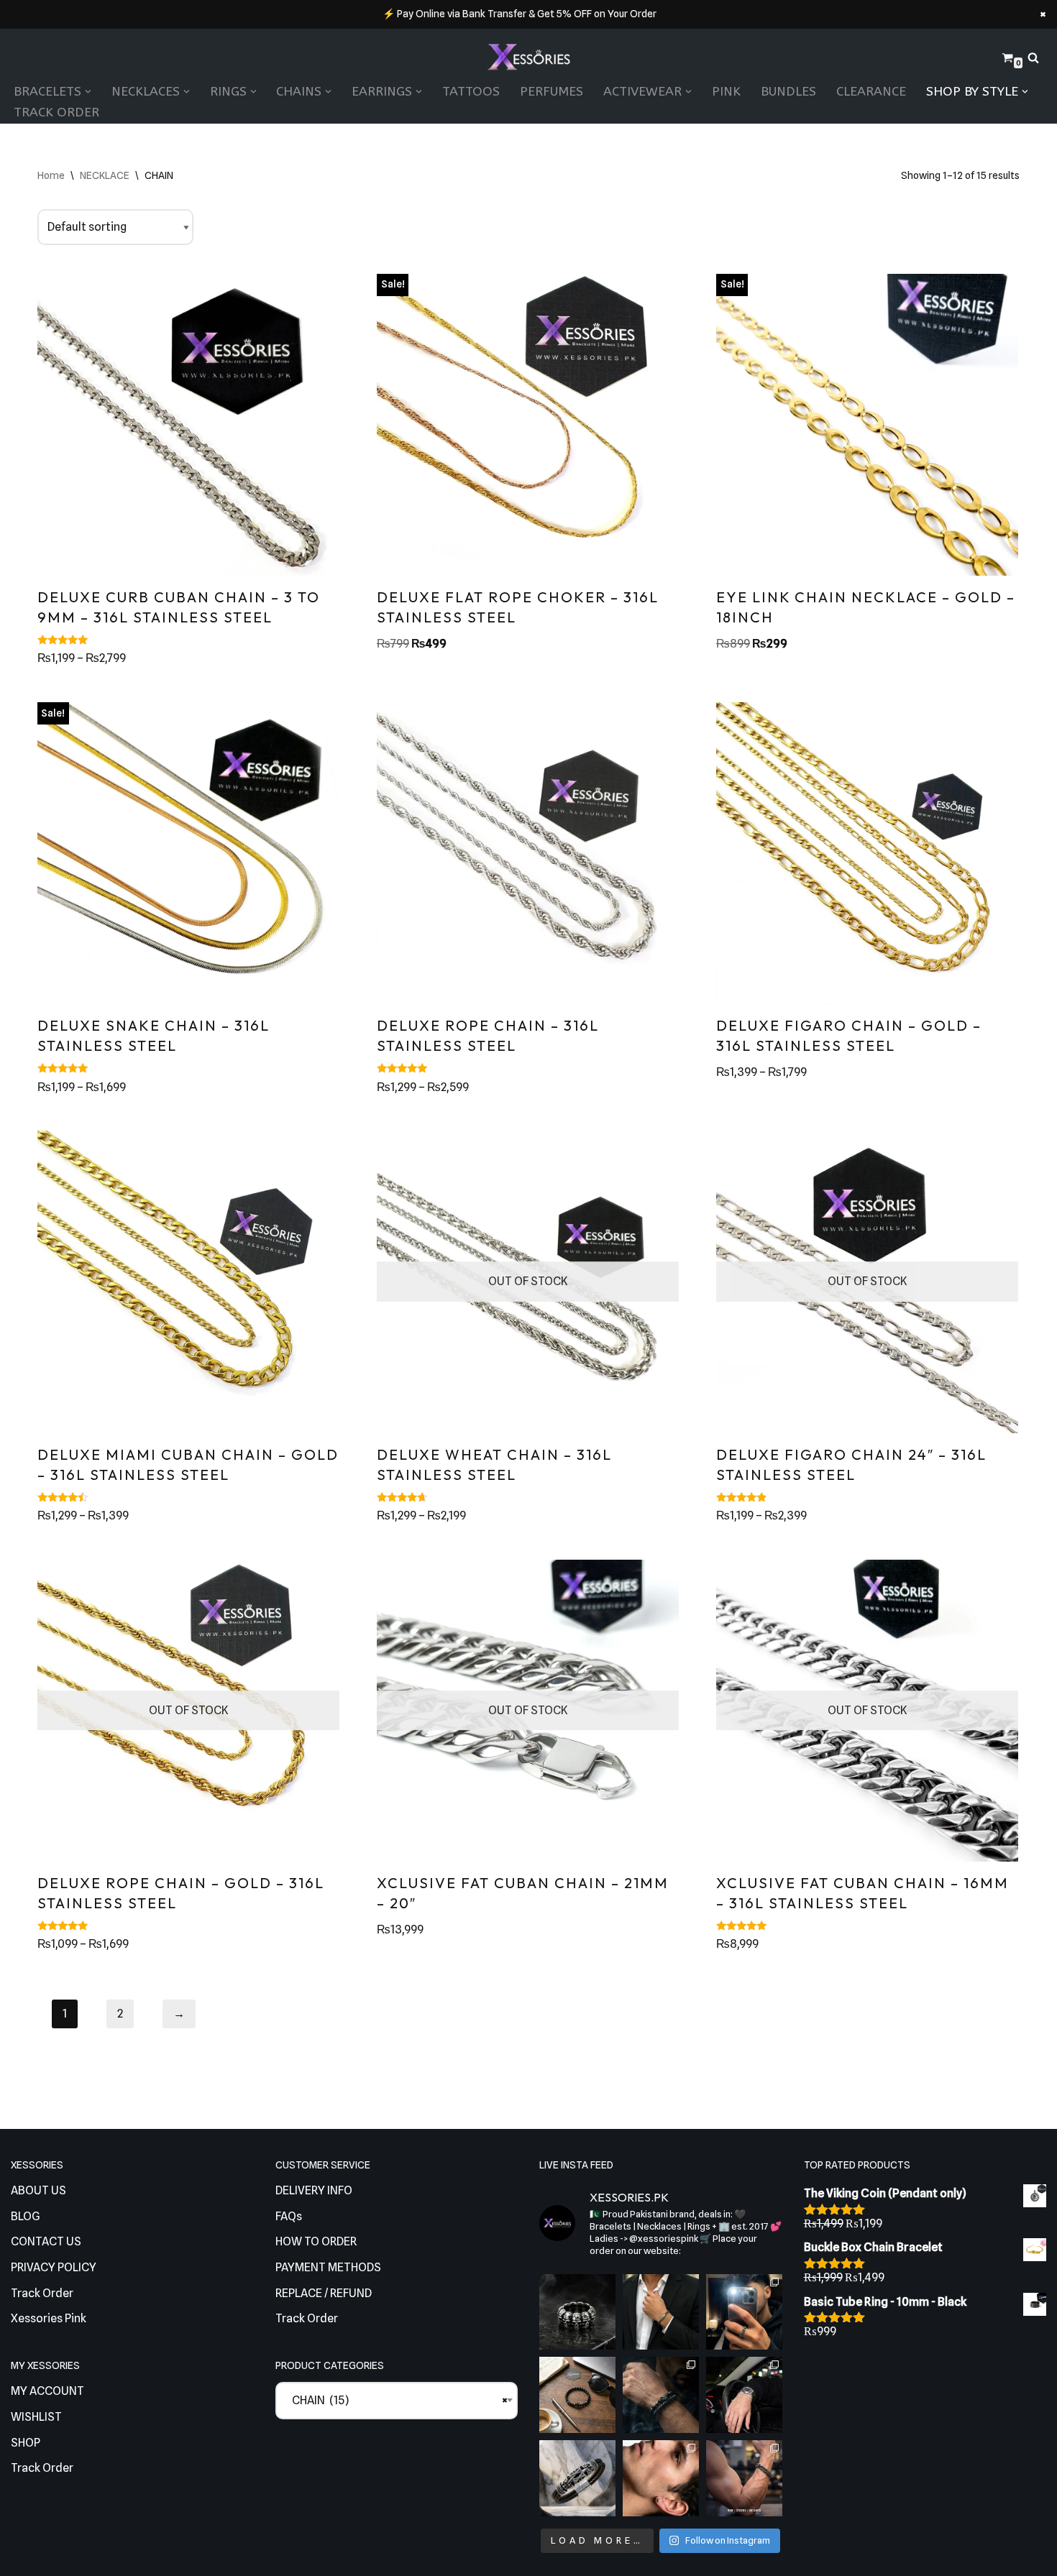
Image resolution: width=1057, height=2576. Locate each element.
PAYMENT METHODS (328, 2267)
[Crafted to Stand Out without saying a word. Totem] (577, 2478)
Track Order (56, 112)
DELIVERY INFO (314, 2190)
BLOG (26, 2216)
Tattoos (471, 92)
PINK (726, 92)
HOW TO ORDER (316, 2241)
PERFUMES (552, 92)
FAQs (289, 2216)
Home (51, 175)
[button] (88, 92)
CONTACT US (46, 2241)
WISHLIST (36, 2417)
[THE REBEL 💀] (577, 2312)
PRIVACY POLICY (54, 2267)
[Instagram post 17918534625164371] (577, 2395)
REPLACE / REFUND (324, 2293)
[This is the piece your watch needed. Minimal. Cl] (744, 2395)
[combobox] (397, 2401)
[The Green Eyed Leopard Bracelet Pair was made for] (661, 2395)
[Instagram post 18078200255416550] (744, 2312)
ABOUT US (38, 2190)
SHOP (26, 2443)
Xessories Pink (49, 2318)
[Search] (1033, 57)
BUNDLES (788, 92)
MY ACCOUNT (47, 2391)
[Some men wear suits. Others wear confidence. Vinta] (661, 2312)
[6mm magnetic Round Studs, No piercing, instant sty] (661, 2478)
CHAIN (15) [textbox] (397, 2400)
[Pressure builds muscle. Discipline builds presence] (744, 2478)
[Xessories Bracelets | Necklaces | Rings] (528, 58)
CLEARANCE (871, 92)
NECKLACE (105, 175)
